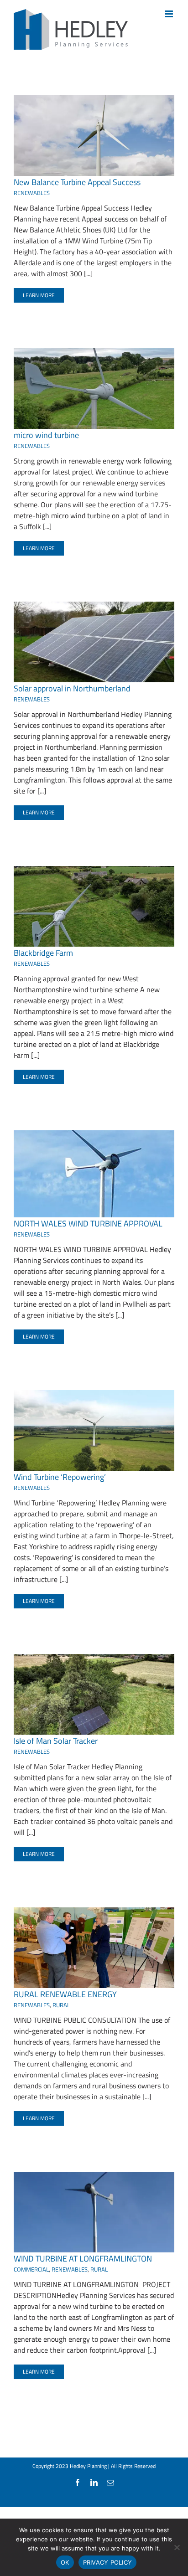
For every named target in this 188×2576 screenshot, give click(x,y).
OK (65, 2562)
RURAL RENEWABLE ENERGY (65, 1994)
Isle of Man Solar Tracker (56, 1741)
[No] (177, 2547)
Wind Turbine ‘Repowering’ (60, 1477)
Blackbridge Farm (43, 953)
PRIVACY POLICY (108, 2562)
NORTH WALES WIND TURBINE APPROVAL (88, 1224)
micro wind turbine (46, 435)
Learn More (39, 295)
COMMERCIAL (31, 2269)
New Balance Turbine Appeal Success (77, 182)
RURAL (61, 2005)
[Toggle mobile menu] (170, 14)
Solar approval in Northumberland (72, 688)
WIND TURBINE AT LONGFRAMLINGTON (83, 2259)
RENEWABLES (32, 193)
